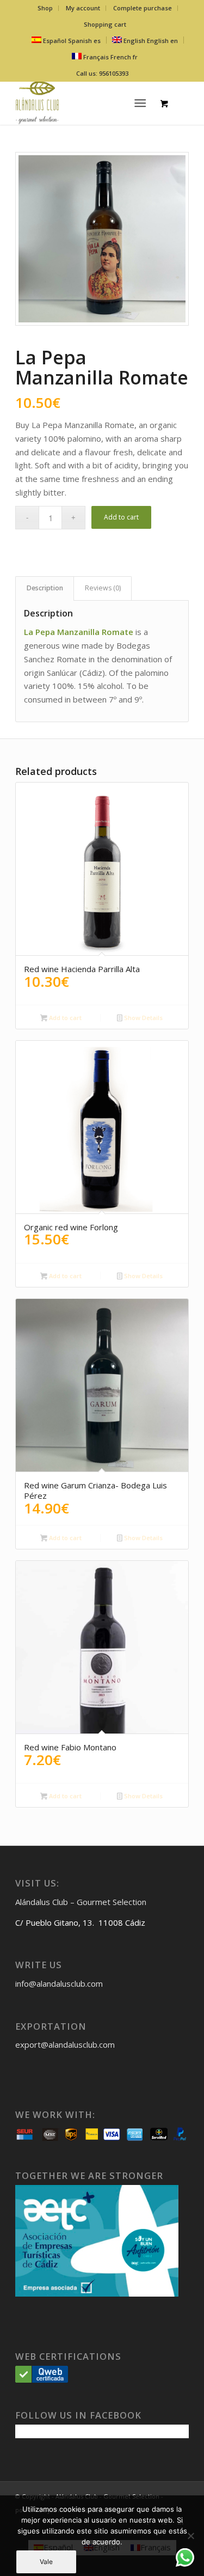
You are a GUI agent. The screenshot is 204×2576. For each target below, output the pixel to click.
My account (83, 8)
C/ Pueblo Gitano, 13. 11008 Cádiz (80, 1922)
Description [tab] (45, 588)
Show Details (143, 1018)
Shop (45, 8)
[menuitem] (45, 8)
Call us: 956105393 (102, 73)
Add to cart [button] (64, 1018)
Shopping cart (105, 24)
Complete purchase (143, 8)
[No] (190, 2536)
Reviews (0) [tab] (103, 588)
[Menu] (140, 103)
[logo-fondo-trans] (85, 103)
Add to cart (121, 517)
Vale (46, 2562)
